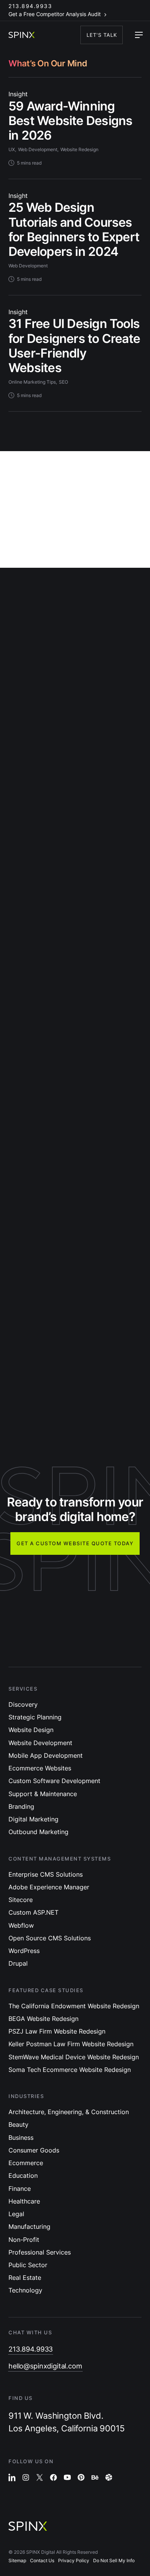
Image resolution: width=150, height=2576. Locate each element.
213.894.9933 (30, 6)
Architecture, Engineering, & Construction (69, 2112)
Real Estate (25, 2278)
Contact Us (42, 2560)
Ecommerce (26, 2163)
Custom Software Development (54, 1781)
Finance (20, 2189)
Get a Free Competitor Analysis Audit (55, 14)
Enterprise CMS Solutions (46, 1874)
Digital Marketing (33, 1819)
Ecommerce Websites (40, 1768)
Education (23, 2176)
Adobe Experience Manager (49, 1887)
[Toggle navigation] (138, 35)
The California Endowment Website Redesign (74, 2006)
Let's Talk (102, 35)
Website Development (40, 1743)
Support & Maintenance (43, 1794)
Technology (25, 2290)
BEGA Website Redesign (43, 2019)
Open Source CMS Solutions (50, 1938)
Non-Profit (24, 2240)
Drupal (18, 1963)
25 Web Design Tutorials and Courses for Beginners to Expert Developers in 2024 (74, 229)
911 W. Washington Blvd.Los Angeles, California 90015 (67, 2422)
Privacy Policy (74, 2560)
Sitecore (21, 1900)
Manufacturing (29, 2227)
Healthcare (24, 2201)
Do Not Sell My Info (114, 2560)
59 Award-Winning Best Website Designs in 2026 (70, 121)
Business (21, 2138)
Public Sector (28, 2265)
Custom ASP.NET (33, 1912)
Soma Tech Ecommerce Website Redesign (70, 2070)
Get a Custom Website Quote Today (75, 1543)
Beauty (18, 2124)
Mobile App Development (46, 1755)
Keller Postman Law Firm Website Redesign (71, 2044)
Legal (16, 2214)
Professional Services (40, 2252)
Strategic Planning (35, 1717)
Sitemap (17, 2560)
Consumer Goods (34, 2150)
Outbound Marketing (38, 1832)
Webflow (21, 1925)
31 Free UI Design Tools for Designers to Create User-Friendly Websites (74, 346)
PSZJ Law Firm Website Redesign (57, 2031)
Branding (21, 1806)
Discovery (23, 1704)
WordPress (24, 1951)
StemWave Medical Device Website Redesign (74, 2057)
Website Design (31, 1730)
